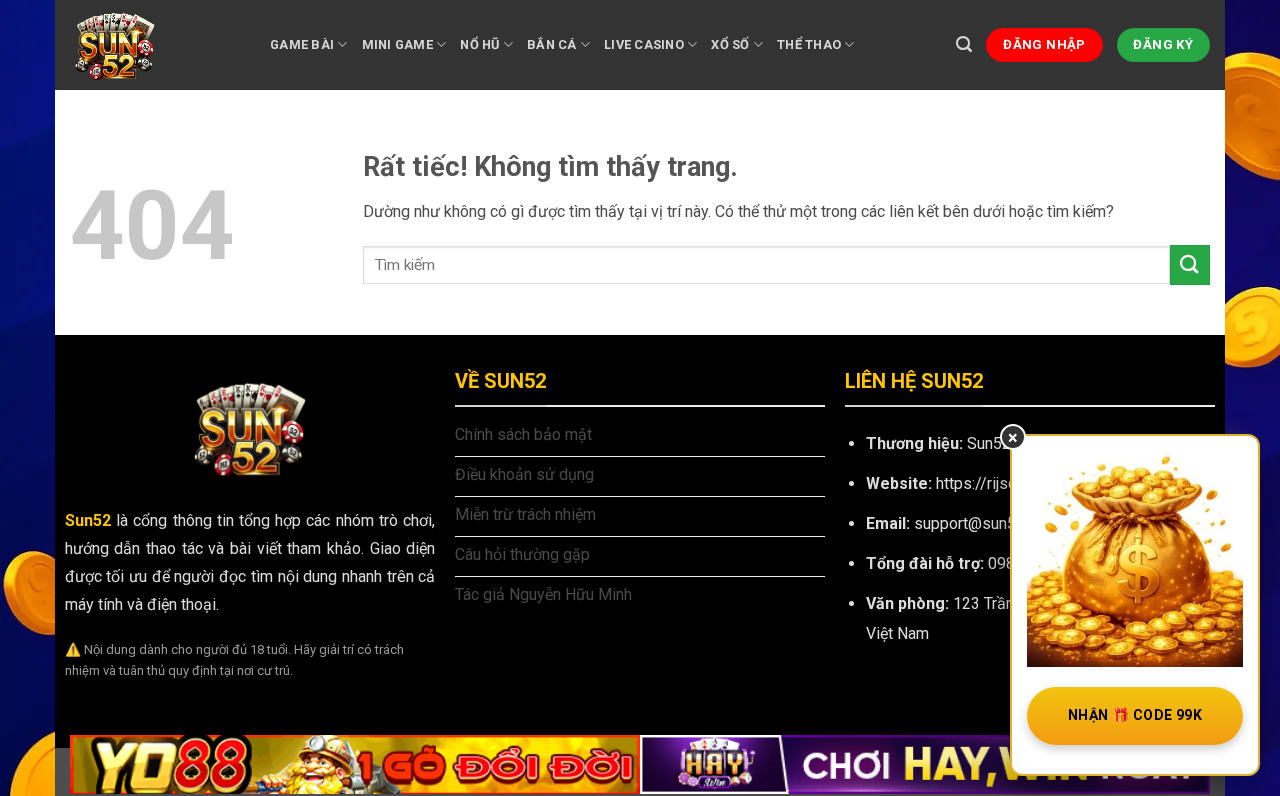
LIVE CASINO (644, 44)
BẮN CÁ (552, 44)
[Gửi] (1190, 264)
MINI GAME (397, 44)
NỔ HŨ (479, 44)
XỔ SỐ (730, 44)
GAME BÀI (302, 44)
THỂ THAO (809, 44)
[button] (964, 44)
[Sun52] (155, 45)
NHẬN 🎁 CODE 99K (1135, 715)
